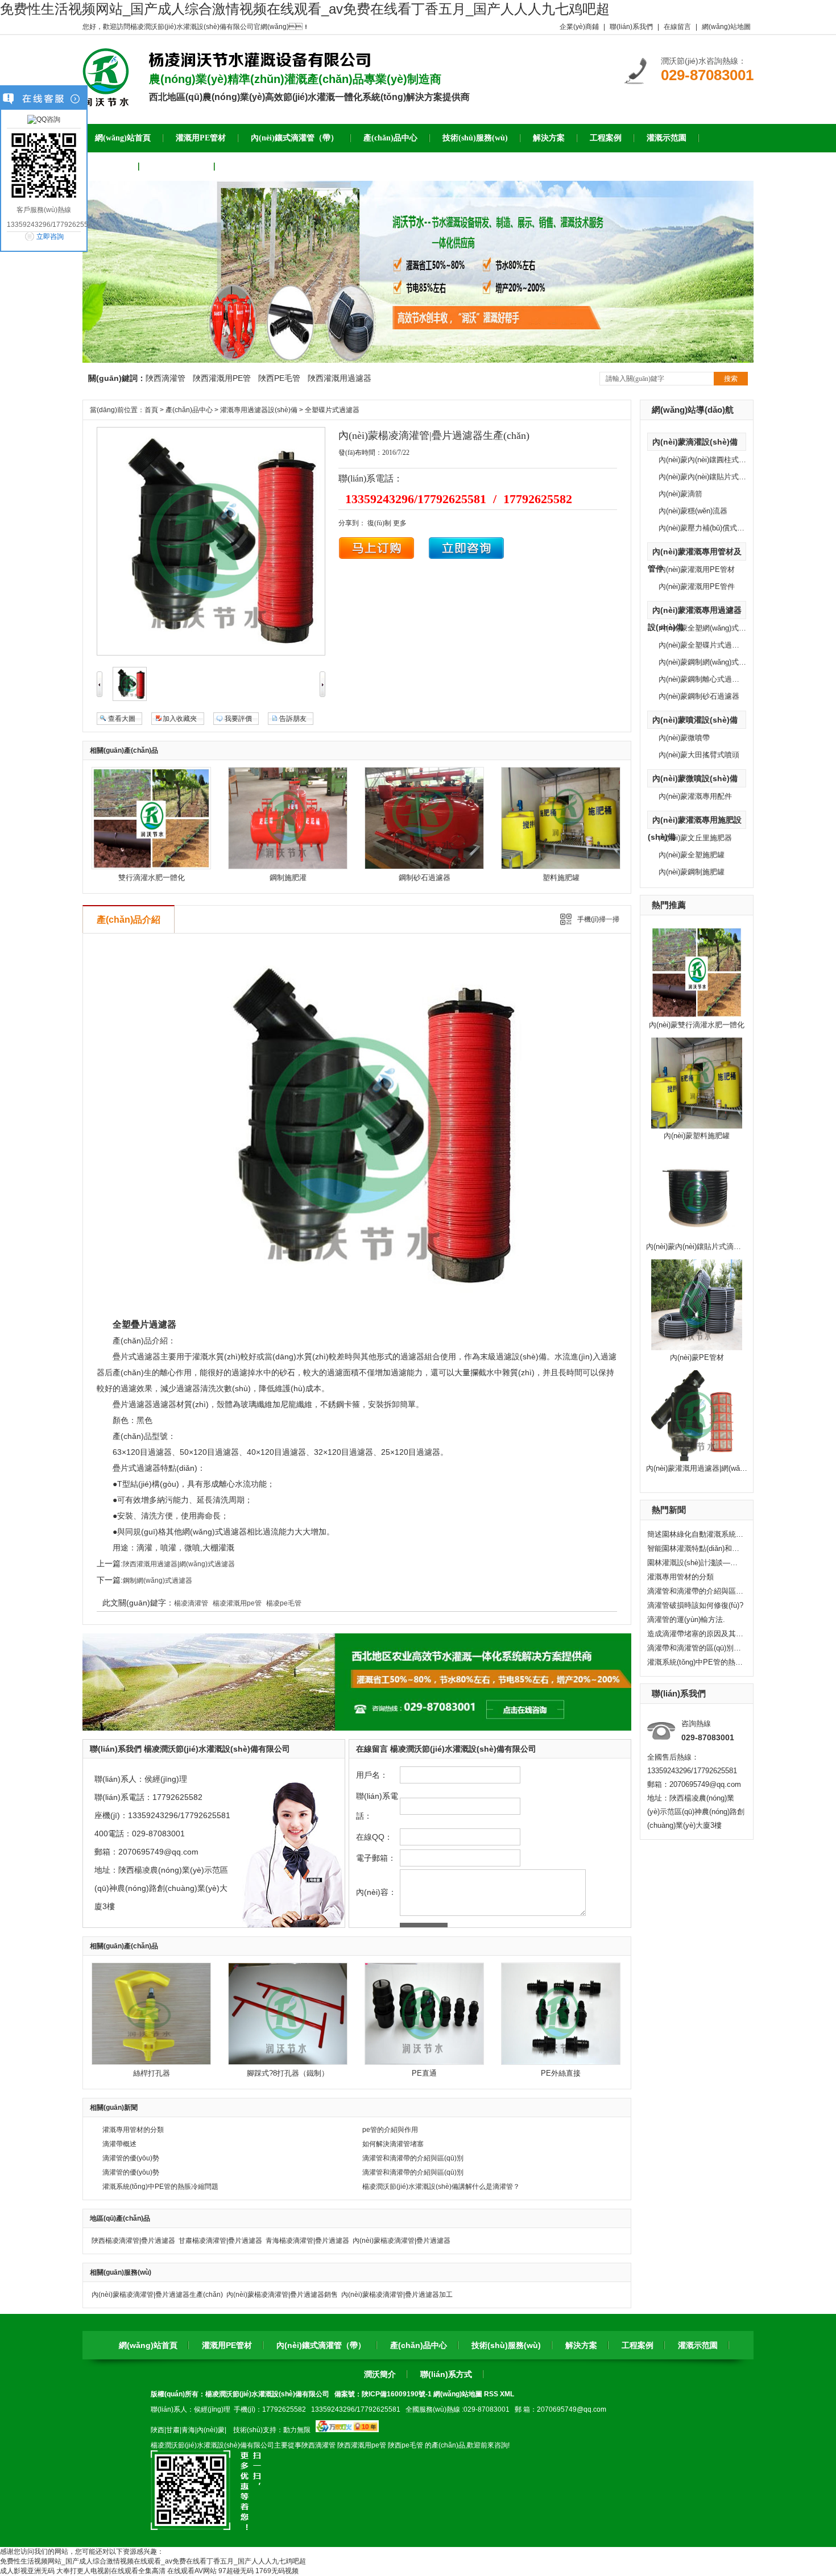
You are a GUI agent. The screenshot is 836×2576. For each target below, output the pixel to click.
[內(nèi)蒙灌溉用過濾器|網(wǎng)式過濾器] (697, 1459)
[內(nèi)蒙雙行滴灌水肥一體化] (697, 1015)
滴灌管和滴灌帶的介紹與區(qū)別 (696, 1591)
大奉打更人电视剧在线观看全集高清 (111, 2571)
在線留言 (677, 27)
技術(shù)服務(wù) (506, 2345)
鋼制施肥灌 (288, 878)
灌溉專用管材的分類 (680, 1577)
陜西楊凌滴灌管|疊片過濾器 (133, 2241)
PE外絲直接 (561, 2073)
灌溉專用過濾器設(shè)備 (259, 410)
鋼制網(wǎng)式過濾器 (158, 1581)
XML (507, 2394)
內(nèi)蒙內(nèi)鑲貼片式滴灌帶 (710, 477)
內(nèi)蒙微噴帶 (684, 738)
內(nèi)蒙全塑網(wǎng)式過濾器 (710, 628)
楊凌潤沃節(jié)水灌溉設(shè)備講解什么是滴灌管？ (441, 2187)
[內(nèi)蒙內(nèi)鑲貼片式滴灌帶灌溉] (697, 1237)
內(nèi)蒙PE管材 (697, 1357)
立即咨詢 (50, 237)
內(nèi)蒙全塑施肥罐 (692, 855)
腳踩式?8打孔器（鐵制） (288, 2073)
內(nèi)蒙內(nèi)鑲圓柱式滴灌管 (710, 460)
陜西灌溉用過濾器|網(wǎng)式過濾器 (179, 1564)
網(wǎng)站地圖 (726, 27)
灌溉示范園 (698, 2345)
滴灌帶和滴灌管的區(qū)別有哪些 (696, 1648)
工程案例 (638, 2345)
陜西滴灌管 (165, 378)
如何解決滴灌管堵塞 (393, 2144)
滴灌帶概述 (119, 2144)
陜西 (158, 2430)
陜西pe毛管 (405, 2445)
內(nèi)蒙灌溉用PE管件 (697, 586)
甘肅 (173, 2430)
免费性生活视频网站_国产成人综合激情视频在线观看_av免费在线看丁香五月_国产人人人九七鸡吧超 (305, 9)
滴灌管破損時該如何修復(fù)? (695, 1605)
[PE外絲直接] (561, 2063)
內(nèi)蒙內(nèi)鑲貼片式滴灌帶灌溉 (705, 1246)
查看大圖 (122, 719)
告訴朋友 (293, 719)
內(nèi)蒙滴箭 (680, 494)
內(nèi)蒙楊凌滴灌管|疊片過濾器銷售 (282, 2295)
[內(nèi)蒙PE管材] (697, 1348)
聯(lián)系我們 (631, 27)
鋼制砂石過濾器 (425, 878)
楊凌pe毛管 (284, 1603)
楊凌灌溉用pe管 (237, 1603)
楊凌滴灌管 (191, 1603)
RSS (492, 2394)
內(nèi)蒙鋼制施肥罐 (692, 872)
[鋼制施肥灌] (288, 867)
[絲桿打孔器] (151, 2063)
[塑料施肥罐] (561, 867)
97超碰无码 (236, 2571)
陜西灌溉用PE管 (222, 378)
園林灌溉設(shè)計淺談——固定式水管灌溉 (696, 1563)
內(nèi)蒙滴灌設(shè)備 (695, 442)
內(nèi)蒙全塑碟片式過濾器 (703, 645)
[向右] (322, 695)
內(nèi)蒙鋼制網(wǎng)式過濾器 (710, 662)
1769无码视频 (277, 2571)
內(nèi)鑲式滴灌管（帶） (321, 2345)
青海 (188, 2430)
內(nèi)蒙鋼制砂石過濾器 (699, 696)
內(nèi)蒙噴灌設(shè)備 (695, 720)
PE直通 (424, 2073)
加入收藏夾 (180, 719)
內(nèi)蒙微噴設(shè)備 (695, 778)
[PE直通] (424, 2063)
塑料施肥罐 (561, 878)
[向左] (100, 695)
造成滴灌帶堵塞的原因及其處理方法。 (696, 1634)
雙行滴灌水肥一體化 (152, 878)
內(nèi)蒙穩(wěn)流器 (693, 511)
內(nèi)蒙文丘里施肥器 (695, 838)
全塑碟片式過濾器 (332, 410)
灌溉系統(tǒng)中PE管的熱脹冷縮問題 (696, 1662)
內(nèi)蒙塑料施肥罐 (697, 1136)
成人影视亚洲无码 (27, 2571)
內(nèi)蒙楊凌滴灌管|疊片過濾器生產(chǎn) (157, 2295)
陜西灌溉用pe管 (362, 2445)
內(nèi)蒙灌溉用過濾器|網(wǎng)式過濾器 (713, 1468)
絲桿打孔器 (152, 2073)
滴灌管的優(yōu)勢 (131, 2158)
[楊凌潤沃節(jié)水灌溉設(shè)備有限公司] (106, 102)
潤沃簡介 (380, 2374)
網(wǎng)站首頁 (148, 2345)
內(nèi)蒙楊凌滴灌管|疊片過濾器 (402, 2241)
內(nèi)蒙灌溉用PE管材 (697, 569)
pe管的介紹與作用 (390, 2130)
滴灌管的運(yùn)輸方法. (686, 1619)
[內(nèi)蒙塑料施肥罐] (697, 1126)
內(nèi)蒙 (211, 2430)
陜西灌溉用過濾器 (340, 378)
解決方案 (581, 2345)
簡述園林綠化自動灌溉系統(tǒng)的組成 (696, 1534)
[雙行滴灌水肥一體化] (151, 867)
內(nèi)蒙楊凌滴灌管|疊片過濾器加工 (397, 2295)
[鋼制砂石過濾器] (424, 867)
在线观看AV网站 (192, 2571)
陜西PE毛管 (279, 378)
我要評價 (238, 719)
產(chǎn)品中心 (189, 410)
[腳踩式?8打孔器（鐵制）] (288, 2063)
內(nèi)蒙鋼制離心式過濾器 (703, 679)
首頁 (151, 410)
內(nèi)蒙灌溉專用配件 (695, 796)
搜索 (731, 379)
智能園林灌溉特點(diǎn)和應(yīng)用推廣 (696, 1548)
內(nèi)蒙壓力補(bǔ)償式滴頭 (705, 528)
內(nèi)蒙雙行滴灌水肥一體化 (697, 1025)
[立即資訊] (377, 557)
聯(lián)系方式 (446, 2374)
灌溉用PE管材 (227, 2345)
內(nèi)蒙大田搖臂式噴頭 (699, 755)
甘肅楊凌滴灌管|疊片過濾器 (220, 2241)
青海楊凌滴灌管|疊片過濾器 (307, 2241)
